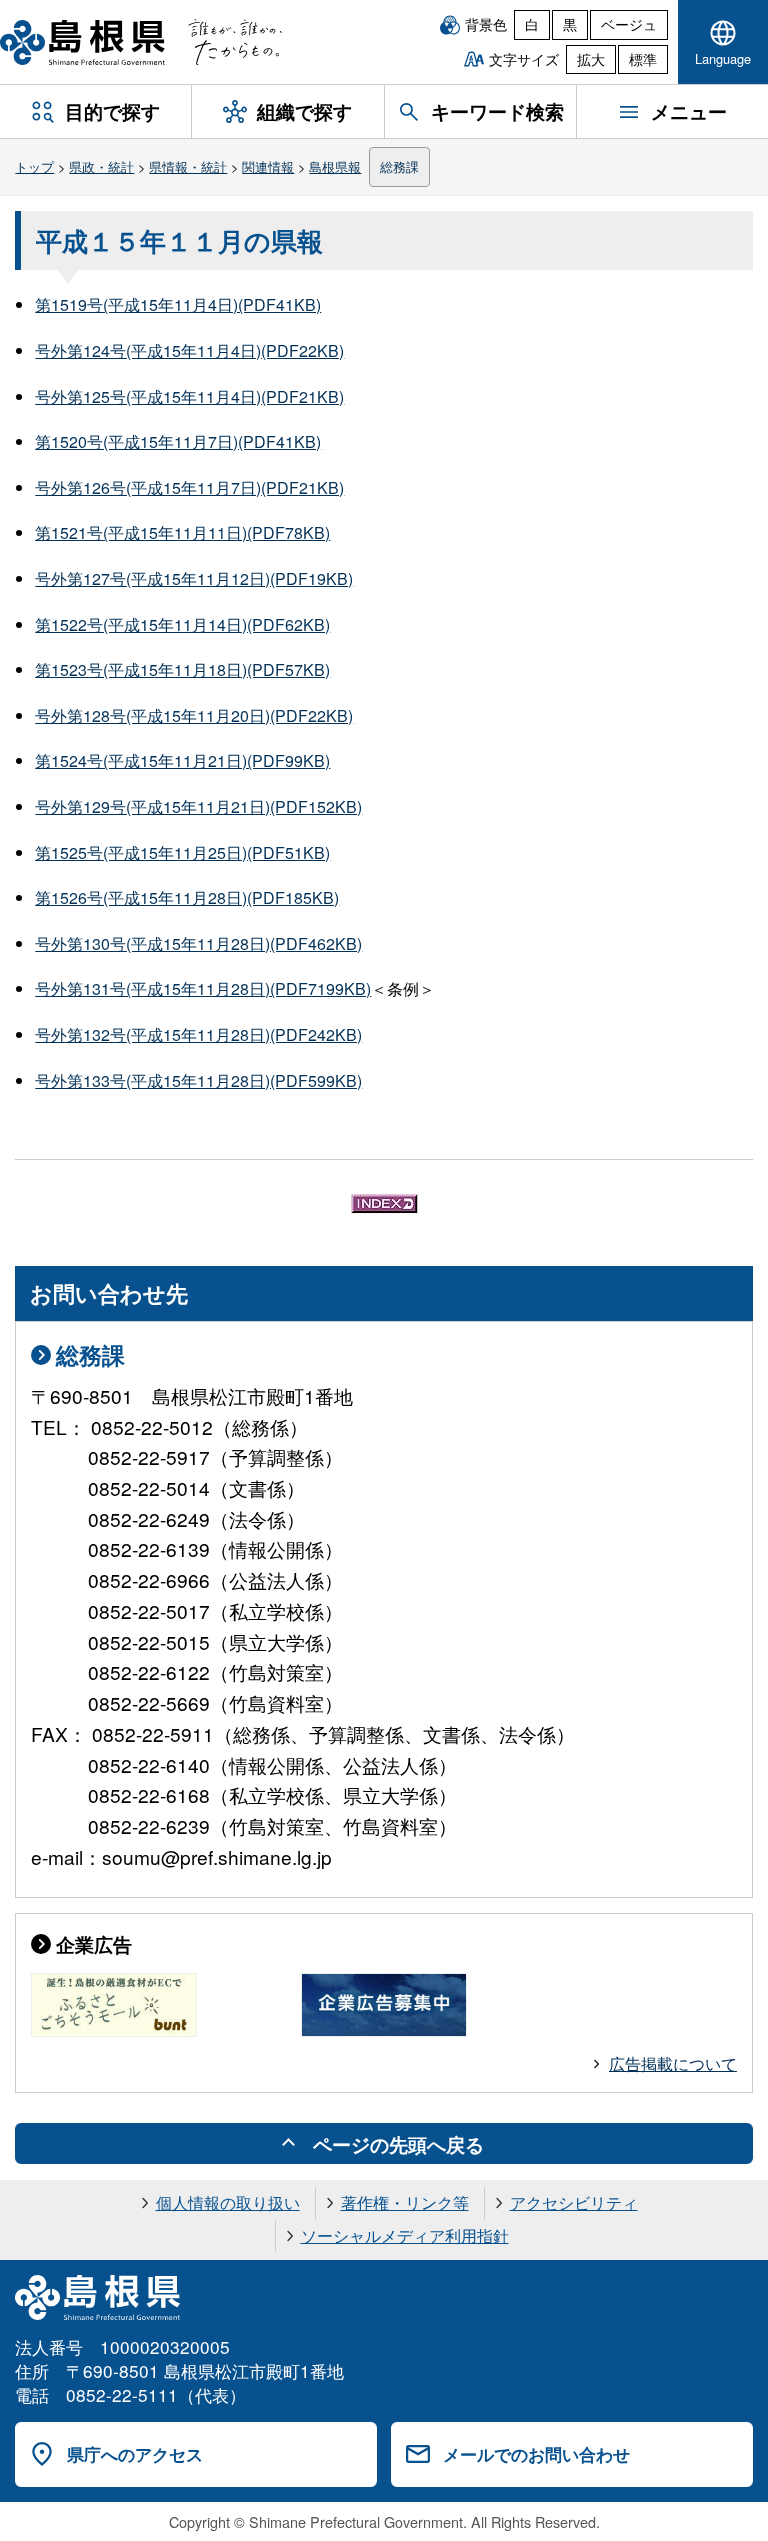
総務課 (399, 166)
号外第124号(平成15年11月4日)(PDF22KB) (189, 350)
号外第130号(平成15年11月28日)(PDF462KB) (198, 943)
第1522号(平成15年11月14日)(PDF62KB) (182, 624)
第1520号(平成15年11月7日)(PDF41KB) (178, 441)
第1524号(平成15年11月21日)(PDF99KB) (182, 760)
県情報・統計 (188, 166)
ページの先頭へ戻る (398, 2144)
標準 (643, 59)
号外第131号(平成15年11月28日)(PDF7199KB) (203, 988)
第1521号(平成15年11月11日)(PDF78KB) (182, 532)
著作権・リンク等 (405, 2202)
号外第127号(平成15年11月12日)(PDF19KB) (194, 578)
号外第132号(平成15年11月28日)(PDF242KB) (198, 1034)
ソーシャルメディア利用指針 (405, 2235)
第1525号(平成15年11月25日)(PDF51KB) (182, 852)
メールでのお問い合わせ (536, 2454)
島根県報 (335, 166)
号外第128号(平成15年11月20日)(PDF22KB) (194, 715)
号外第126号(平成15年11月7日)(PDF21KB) (189, 487)
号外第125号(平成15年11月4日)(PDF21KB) (189, 396)
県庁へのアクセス (135, 2454)
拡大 (591, 59)
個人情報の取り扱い (228, 2202)
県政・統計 (101, 166)
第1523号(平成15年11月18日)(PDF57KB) (182, 669)
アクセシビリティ (574, 2202)
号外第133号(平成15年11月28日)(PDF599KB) (198, 1080)
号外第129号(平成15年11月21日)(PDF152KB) (198, 806)
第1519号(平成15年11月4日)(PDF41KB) (178, 304)
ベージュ (629, 24)
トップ (34, 166)
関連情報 (268, 166)
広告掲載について (673, 2063)
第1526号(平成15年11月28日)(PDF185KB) (187, 897)
